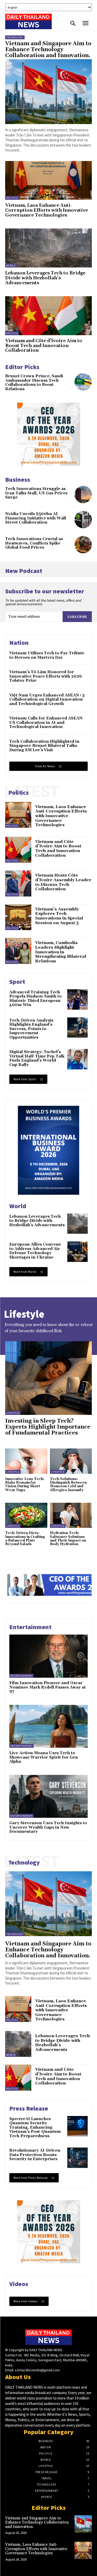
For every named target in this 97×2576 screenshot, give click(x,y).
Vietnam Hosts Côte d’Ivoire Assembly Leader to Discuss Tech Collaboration (63, 882)
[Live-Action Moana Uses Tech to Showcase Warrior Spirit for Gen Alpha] (48, 1726)
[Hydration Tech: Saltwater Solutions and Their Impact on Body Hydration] (71, 1515)
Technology (15, 37)
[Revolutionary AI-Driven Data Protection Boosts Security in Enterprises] (77, 2158)
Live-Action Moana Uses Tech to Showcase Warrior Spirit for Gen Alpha (44, 1757)
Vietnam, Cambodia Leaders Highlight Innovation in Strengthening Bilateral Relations (61, 952)
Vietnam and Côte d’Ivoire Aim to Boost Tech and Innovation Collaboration (44, 346)
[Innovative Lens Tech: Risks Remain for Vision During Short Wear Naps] (26, 1461)
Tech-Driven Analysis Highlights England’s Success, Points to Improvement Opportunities (31, 1029)
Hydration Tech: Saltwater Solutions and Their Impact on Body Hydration (68, 1539)
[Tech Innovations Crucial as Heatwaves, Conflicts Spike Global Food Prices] (83, 545)
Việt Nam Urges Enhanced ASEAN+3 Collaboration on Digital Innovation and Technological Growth (47, 700)
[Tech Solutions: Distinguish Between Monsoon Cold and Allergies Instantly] (71, 1461)
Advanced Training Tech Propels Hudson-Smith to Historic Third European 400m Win (35, 999)
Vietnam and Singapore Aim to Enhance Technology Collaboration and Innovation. (48, 50)
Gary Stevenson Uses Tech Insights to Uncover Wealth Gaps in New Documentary (48, 1827)
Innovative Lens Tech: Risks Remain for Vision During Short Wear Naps (25, 1485)
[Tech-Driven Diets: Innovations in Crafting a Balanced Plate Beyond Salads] (26, 1515)
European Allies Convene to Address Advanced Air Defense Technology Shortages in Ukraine (35, 1251)
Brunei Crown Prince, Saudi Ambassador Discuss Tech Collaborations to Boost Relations (34, 383)
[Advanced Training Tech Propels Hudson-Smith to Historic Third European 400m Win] (77, 999)
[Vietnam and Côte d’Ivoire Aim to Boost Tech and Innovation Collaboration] (48, 316)
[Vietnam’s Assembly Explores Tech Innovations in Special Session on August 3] (18, 917)
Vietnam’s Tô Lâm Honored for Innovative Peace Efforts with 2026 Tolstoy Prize (46, 676)
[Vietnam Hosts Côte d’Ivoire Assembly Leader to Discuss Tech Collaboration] (18, 883)
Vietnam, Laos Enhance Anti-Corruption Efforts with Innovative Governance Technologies (47, 210)
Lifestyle (13, 1413)
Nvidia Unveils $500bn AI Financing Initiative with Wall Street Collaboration (36, 518)
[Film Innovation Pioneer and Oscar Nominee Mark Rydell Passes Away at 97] (48, 1656)
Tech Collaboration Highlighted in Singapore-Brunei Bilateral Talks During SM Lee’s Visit (44, 746)
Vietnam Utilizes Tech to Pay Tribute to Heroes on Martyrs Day (47, 655)
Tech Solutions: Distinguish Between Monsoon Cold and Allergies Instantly (68, 1485)
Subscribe (77, 617)
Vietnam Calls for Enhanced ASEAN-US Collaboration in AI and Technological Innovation (47, 723)
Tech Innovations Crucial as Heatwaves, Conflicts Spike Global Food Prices (34, 543)
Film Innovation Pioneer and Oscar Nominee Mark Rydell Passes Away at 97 (47, 1687)
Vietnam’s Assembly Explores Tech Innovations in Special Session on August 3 (59, 916)
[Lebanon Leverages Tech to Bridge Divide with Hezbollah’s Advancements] (48, 248)
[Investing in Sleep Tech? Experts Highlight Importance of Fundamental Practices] (48, 1378)
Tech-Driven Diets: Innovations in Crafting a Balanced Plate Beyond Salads (25, 1539)
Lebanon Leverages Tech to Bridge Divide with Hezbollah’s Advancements (45, 278)
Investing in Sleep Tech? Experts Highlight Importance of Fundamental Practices (48, 1427)
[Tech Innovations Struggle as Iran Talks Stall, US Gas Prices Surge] (83, 495)
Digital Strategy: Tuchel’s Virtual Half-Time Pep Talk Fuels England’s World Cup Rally (37, 1058)
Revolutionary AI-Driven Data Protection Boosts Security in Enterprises (35, 2155)
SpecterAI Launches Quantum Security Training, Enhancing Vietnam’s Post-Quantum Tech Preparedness (35, 2127)
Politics (12, 198)
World (11, 266)
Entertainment (21, 1676)
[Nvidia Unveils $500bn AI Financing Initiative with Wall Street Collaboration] (83, 520)
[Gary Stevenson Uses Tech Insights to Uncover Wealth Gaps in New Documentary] (48, 1796)
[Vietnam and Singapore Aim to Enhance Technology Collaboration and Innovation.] (48, 92)
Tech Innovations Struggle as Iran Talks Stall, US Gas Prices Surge (36, 493)
